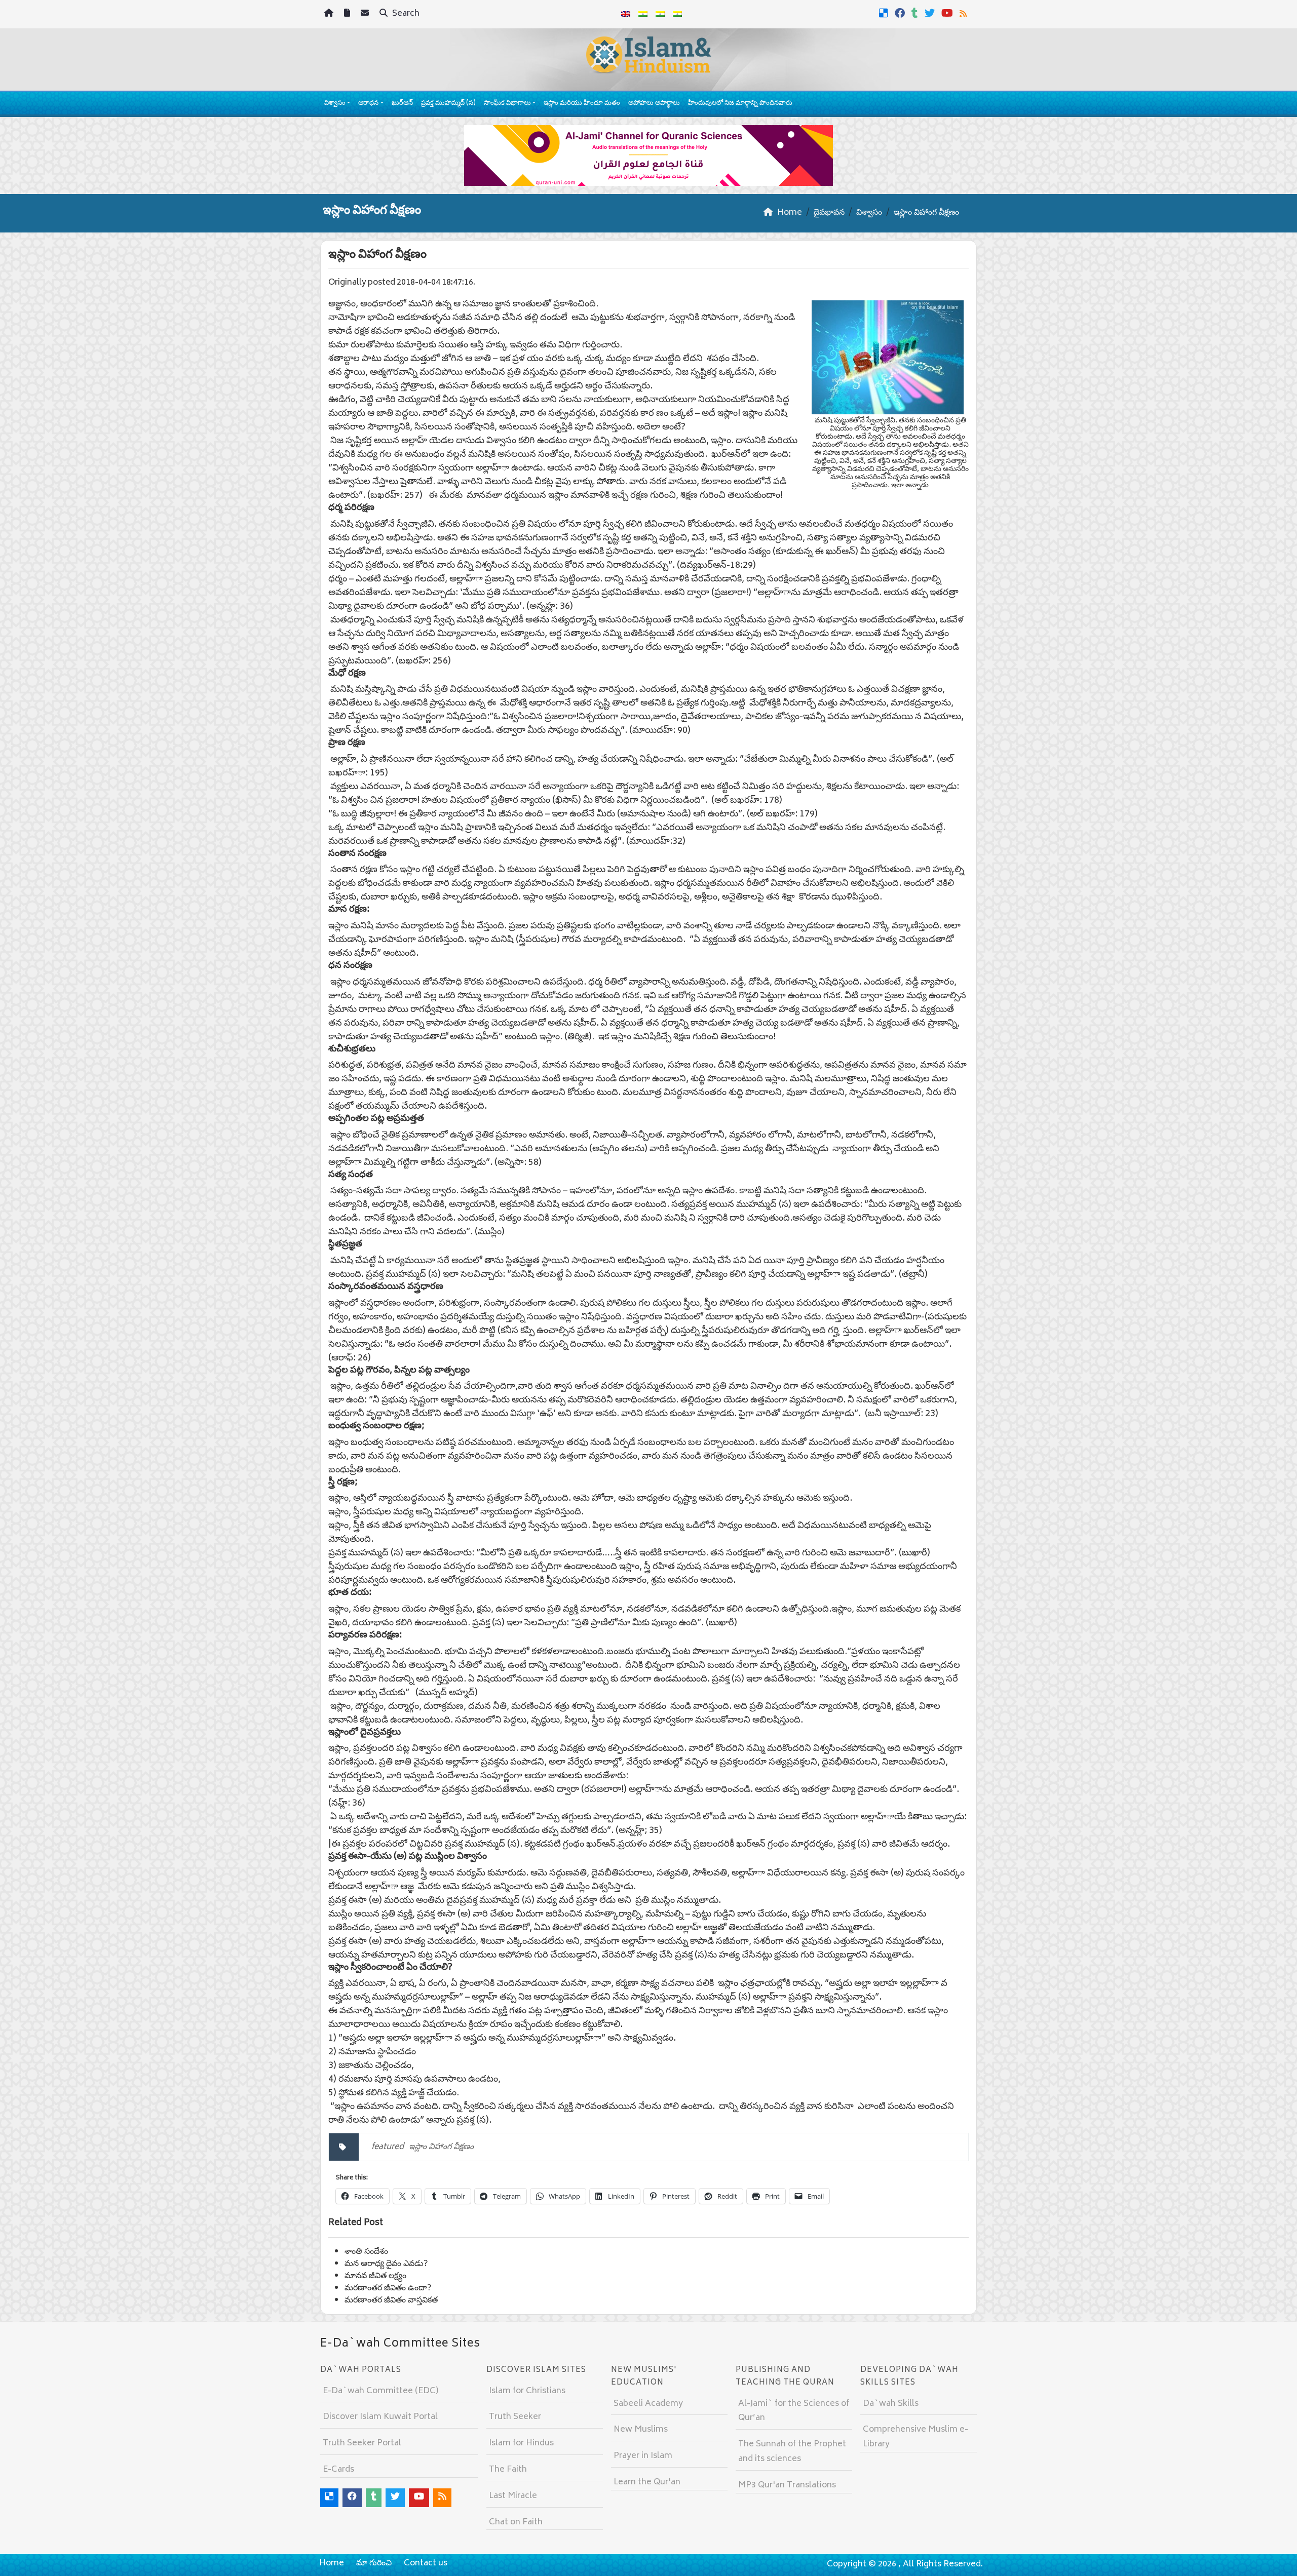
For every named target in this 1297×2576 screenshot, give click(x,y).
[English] (626, 14)
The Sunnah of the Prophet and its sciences (792, 2452)
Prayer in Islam (643, 2456)
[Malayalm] (643, 14)
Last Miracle (513, 2496)
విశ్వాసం (335, 104)
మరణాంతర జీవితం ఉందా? (388, 2288)
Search (405, 14)
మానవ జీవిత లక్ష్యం (375, 2276)
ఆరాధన (368, 104)
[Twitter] (931, 13)
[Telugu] (660, 14)
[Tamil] (677, 14)
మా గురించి (374, 2563)
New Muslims (641, 2430)
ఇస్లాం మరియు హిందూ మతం (582, 104)
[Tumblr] (916, 13)
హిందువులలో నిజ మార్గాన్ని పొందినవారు (740, 104)
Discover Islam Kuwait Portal (380, 2417)
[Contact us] (366, 14)
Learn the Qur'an (647, 2482)
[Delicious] (885, 13)
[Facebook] (901, 13)
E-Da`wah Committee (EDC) (380, 2391)
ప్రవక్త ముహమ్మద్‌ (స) (448, 104)
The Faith (508, 2470)
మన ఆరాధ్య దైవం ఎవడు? (386, 2264)
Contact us (426, 2563)
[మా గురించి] (348, 14)
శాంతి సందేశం (366, 2252)
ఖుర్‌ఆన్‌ (402, 104)
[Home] (330, 14)
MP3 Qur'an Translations (787, 2485)
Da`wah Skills (891, 2404)
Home (332, 2563)
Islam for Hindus (521, 2443)
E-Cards (338, 2470)
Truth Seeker (515, 2417)
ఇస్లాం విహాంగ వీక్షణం (441, 2147)
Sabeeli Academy (648, 2404)
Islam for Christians (527, 2391)
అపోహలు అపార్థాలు (654, 104)
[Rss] (964, 13)
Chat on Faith (516, 2522)
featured (388, 2147)
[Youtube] (948, 13)
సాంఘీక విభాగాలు (507, 104)
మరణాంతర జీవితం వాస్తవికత (391, 2300)
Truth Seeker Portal (362, 2443)
